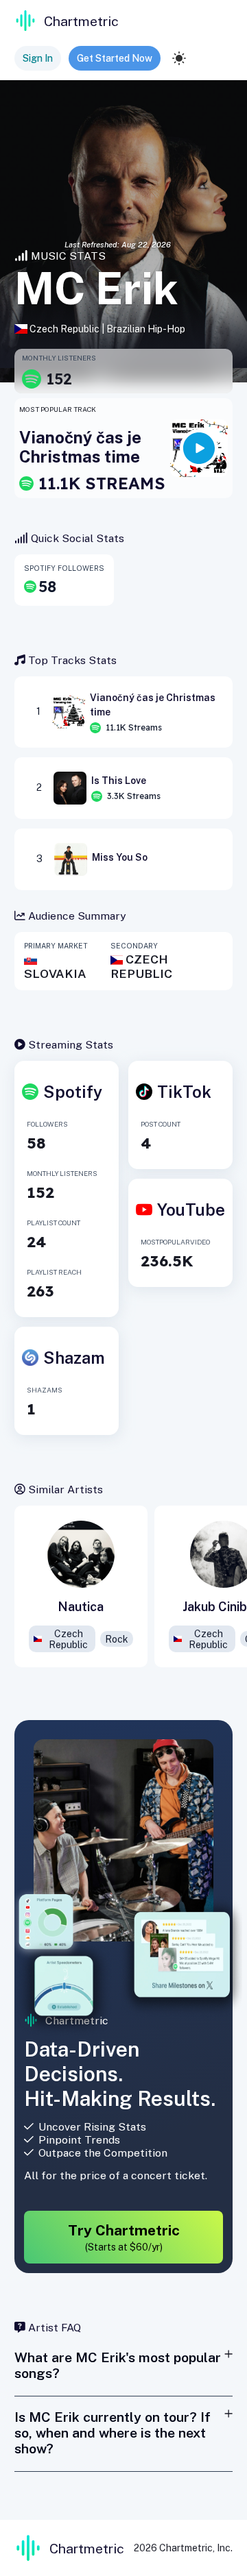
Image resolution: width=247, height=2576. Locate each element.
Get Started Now (115, 58)
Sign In (38, 58)
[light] (179, 58)
